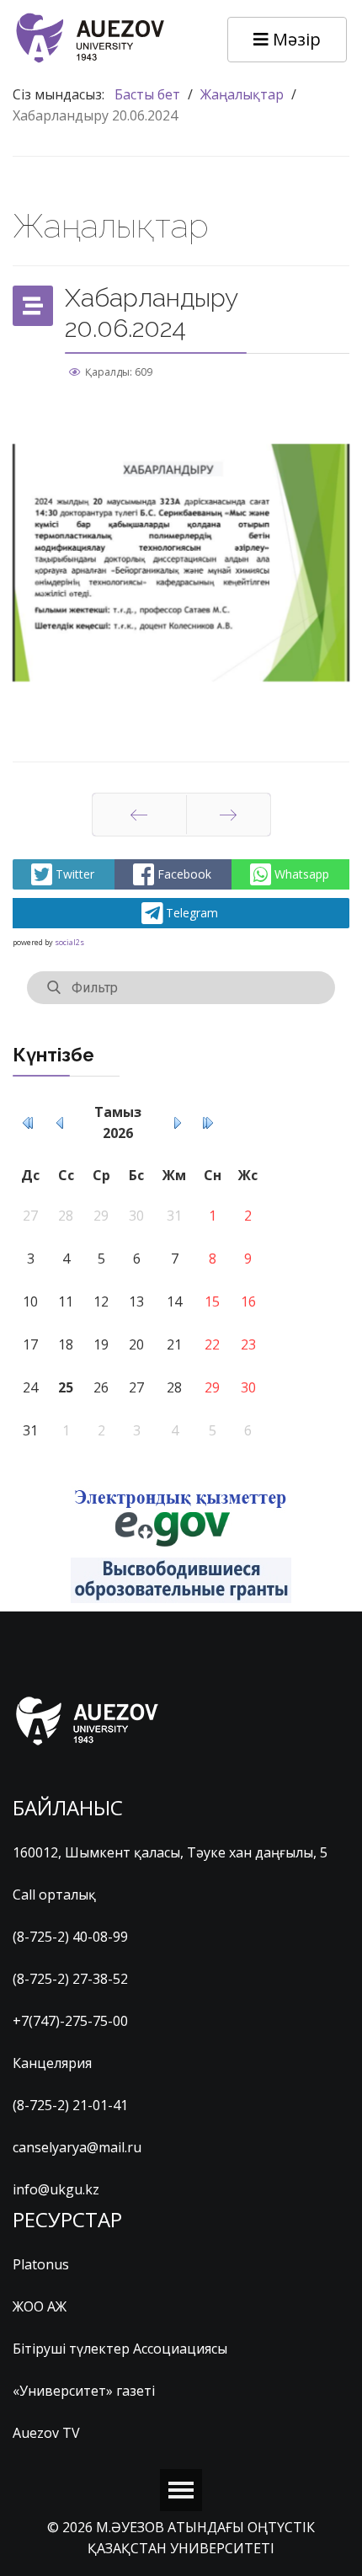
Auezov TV (46, 2433)
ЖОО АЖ (40, 2306)
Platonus (41, 2264)
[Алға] (229, 815)
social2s (69, 942)
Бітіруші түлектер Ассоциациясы (120, 2349)
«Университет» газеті (84, 2391)
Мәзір (295, 39)
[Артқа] (139, 815)
